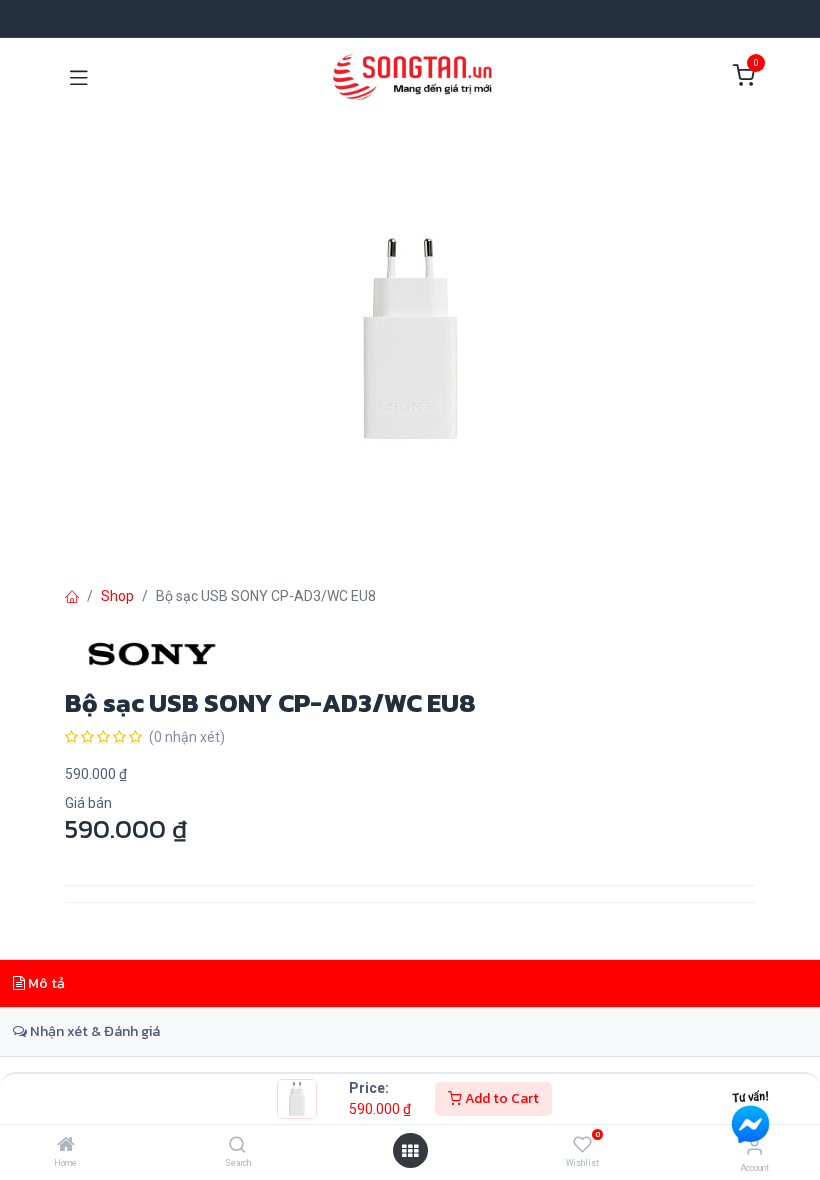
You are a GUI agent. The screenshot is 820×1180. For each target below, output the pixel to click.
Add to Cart (500, 1098)
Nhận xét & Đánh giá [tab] (93, 1031)
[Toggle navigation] (79, 76)
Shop (117, 596)
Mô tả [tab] (45, 983)
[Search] (237, 1146)
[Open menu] (410, 1151)
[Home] (66, 1146)
